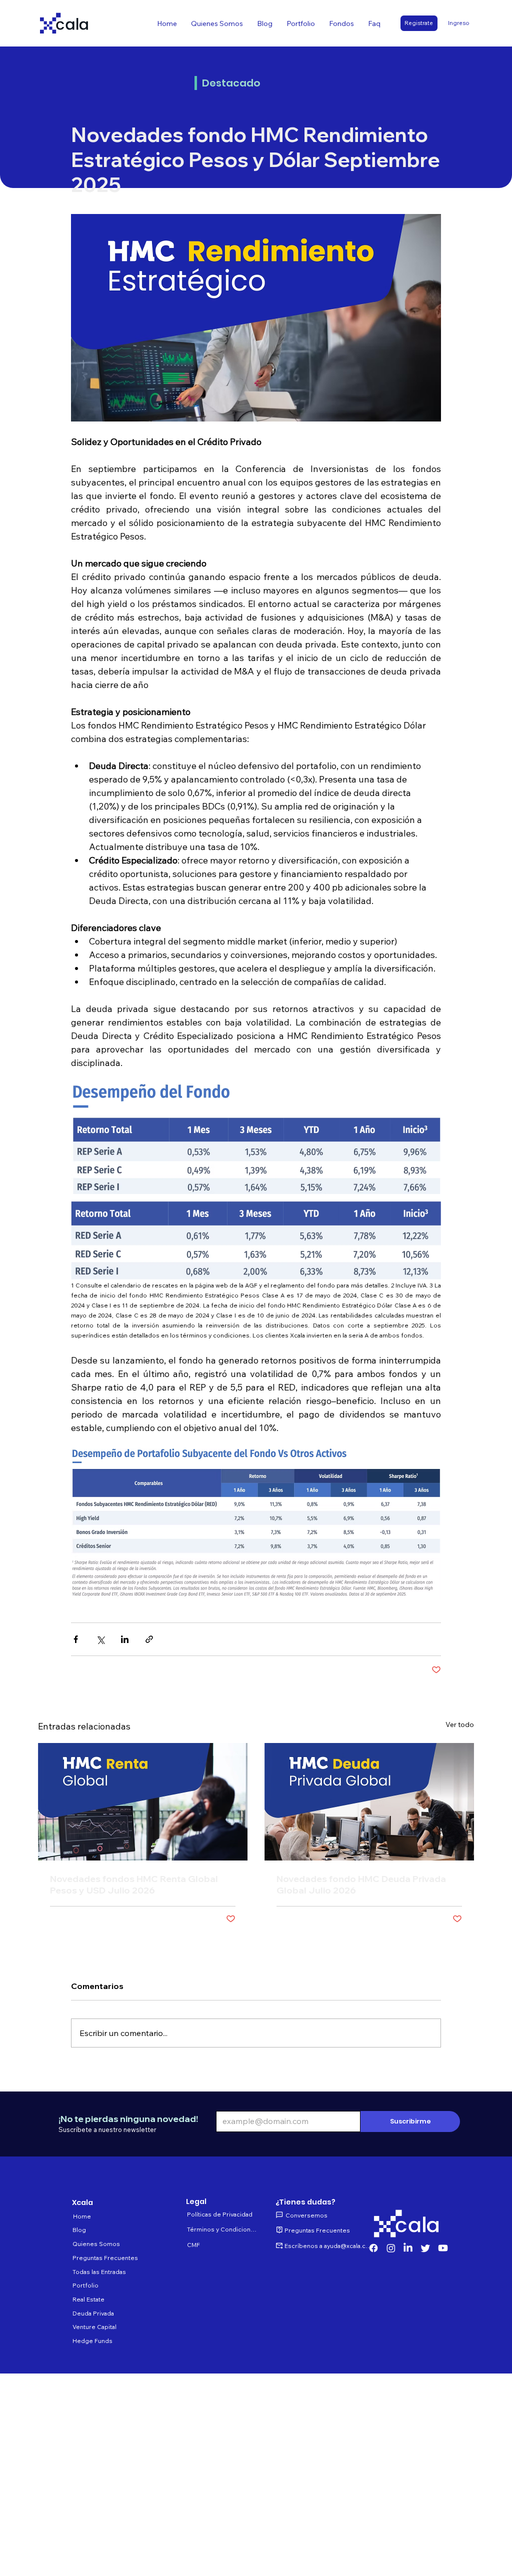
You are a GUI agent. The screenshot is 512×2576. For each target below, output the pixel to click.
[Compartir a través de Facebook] (76, 1639)
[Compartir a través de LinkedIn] (125, 1639)
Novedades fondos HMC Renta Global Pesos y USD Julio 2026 (134, 1884)
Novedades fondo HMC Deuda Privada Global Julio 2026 (361, 1884)
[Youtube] (443, 2248)
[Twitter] (425, 2248)
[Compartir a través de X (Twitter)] (100, 1639)
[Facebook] (373, 2248)
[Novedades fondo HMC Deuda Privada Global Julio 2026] (369, 1802)
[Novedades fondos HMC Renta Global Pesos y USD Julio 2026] (143, 1802)
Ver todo (460, 1724)
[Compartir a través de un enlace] (149, 1639)
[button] (341, 23)
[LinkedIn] (408, 2248)
